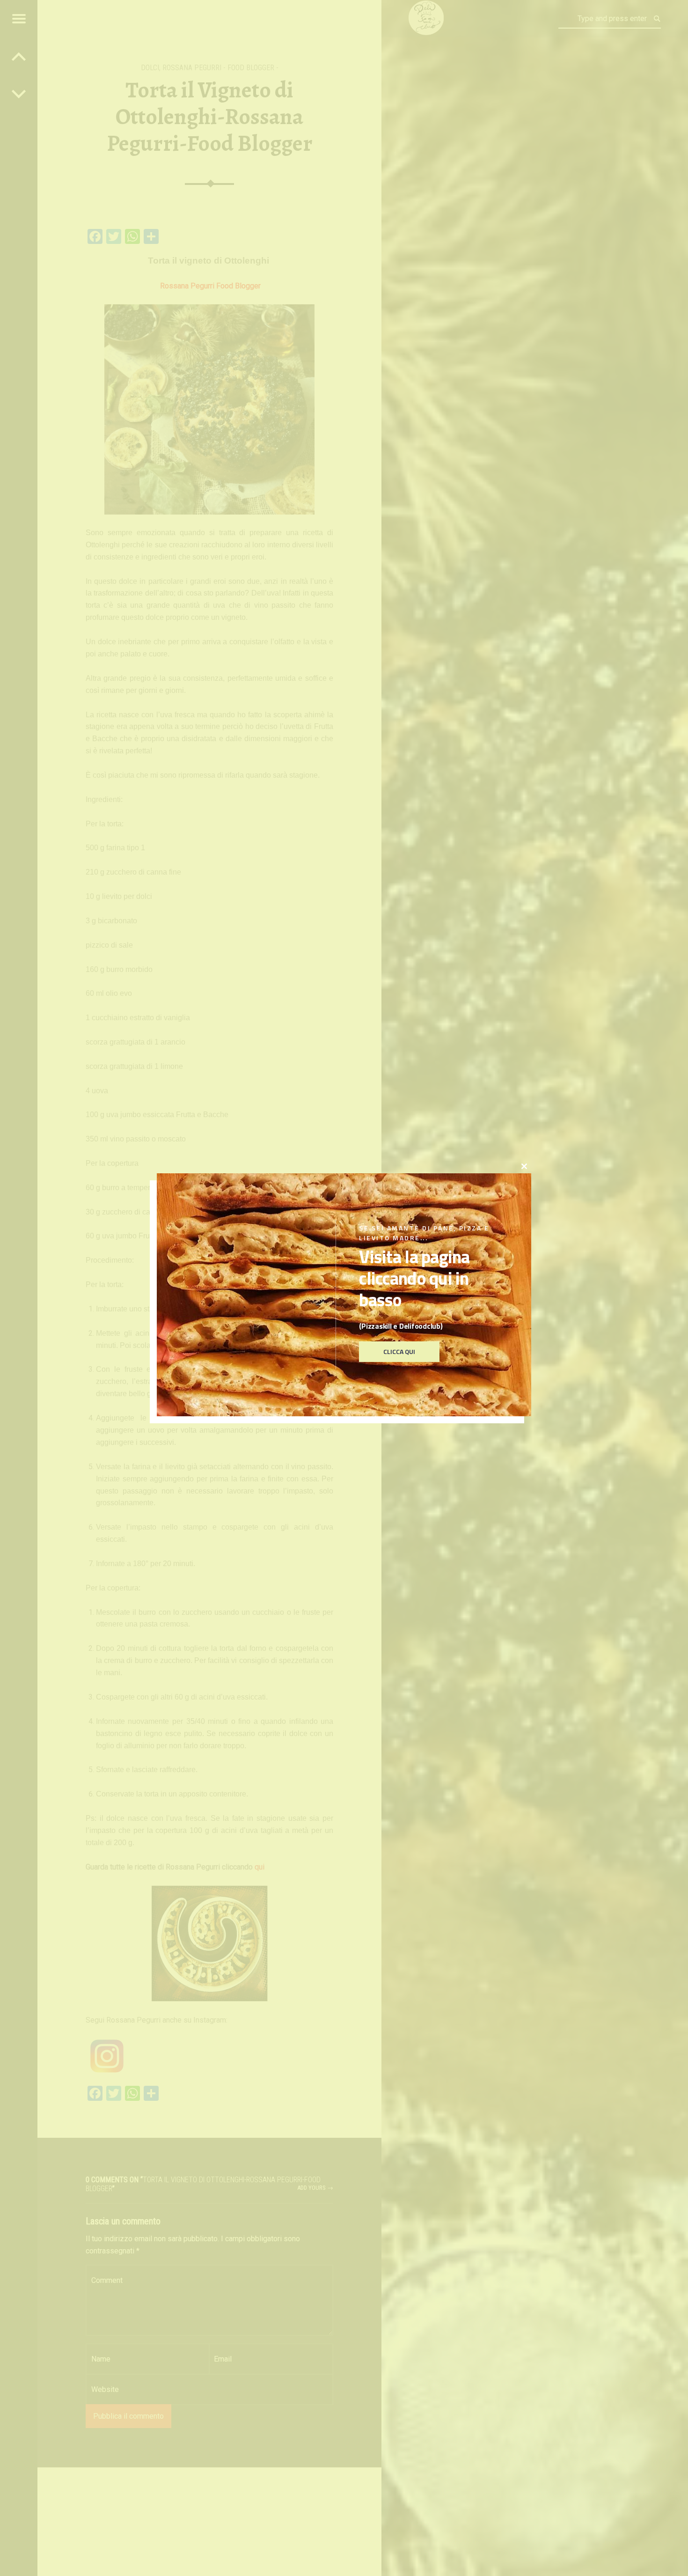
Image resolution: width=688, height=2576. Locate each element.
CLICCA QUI (399, 1352)
